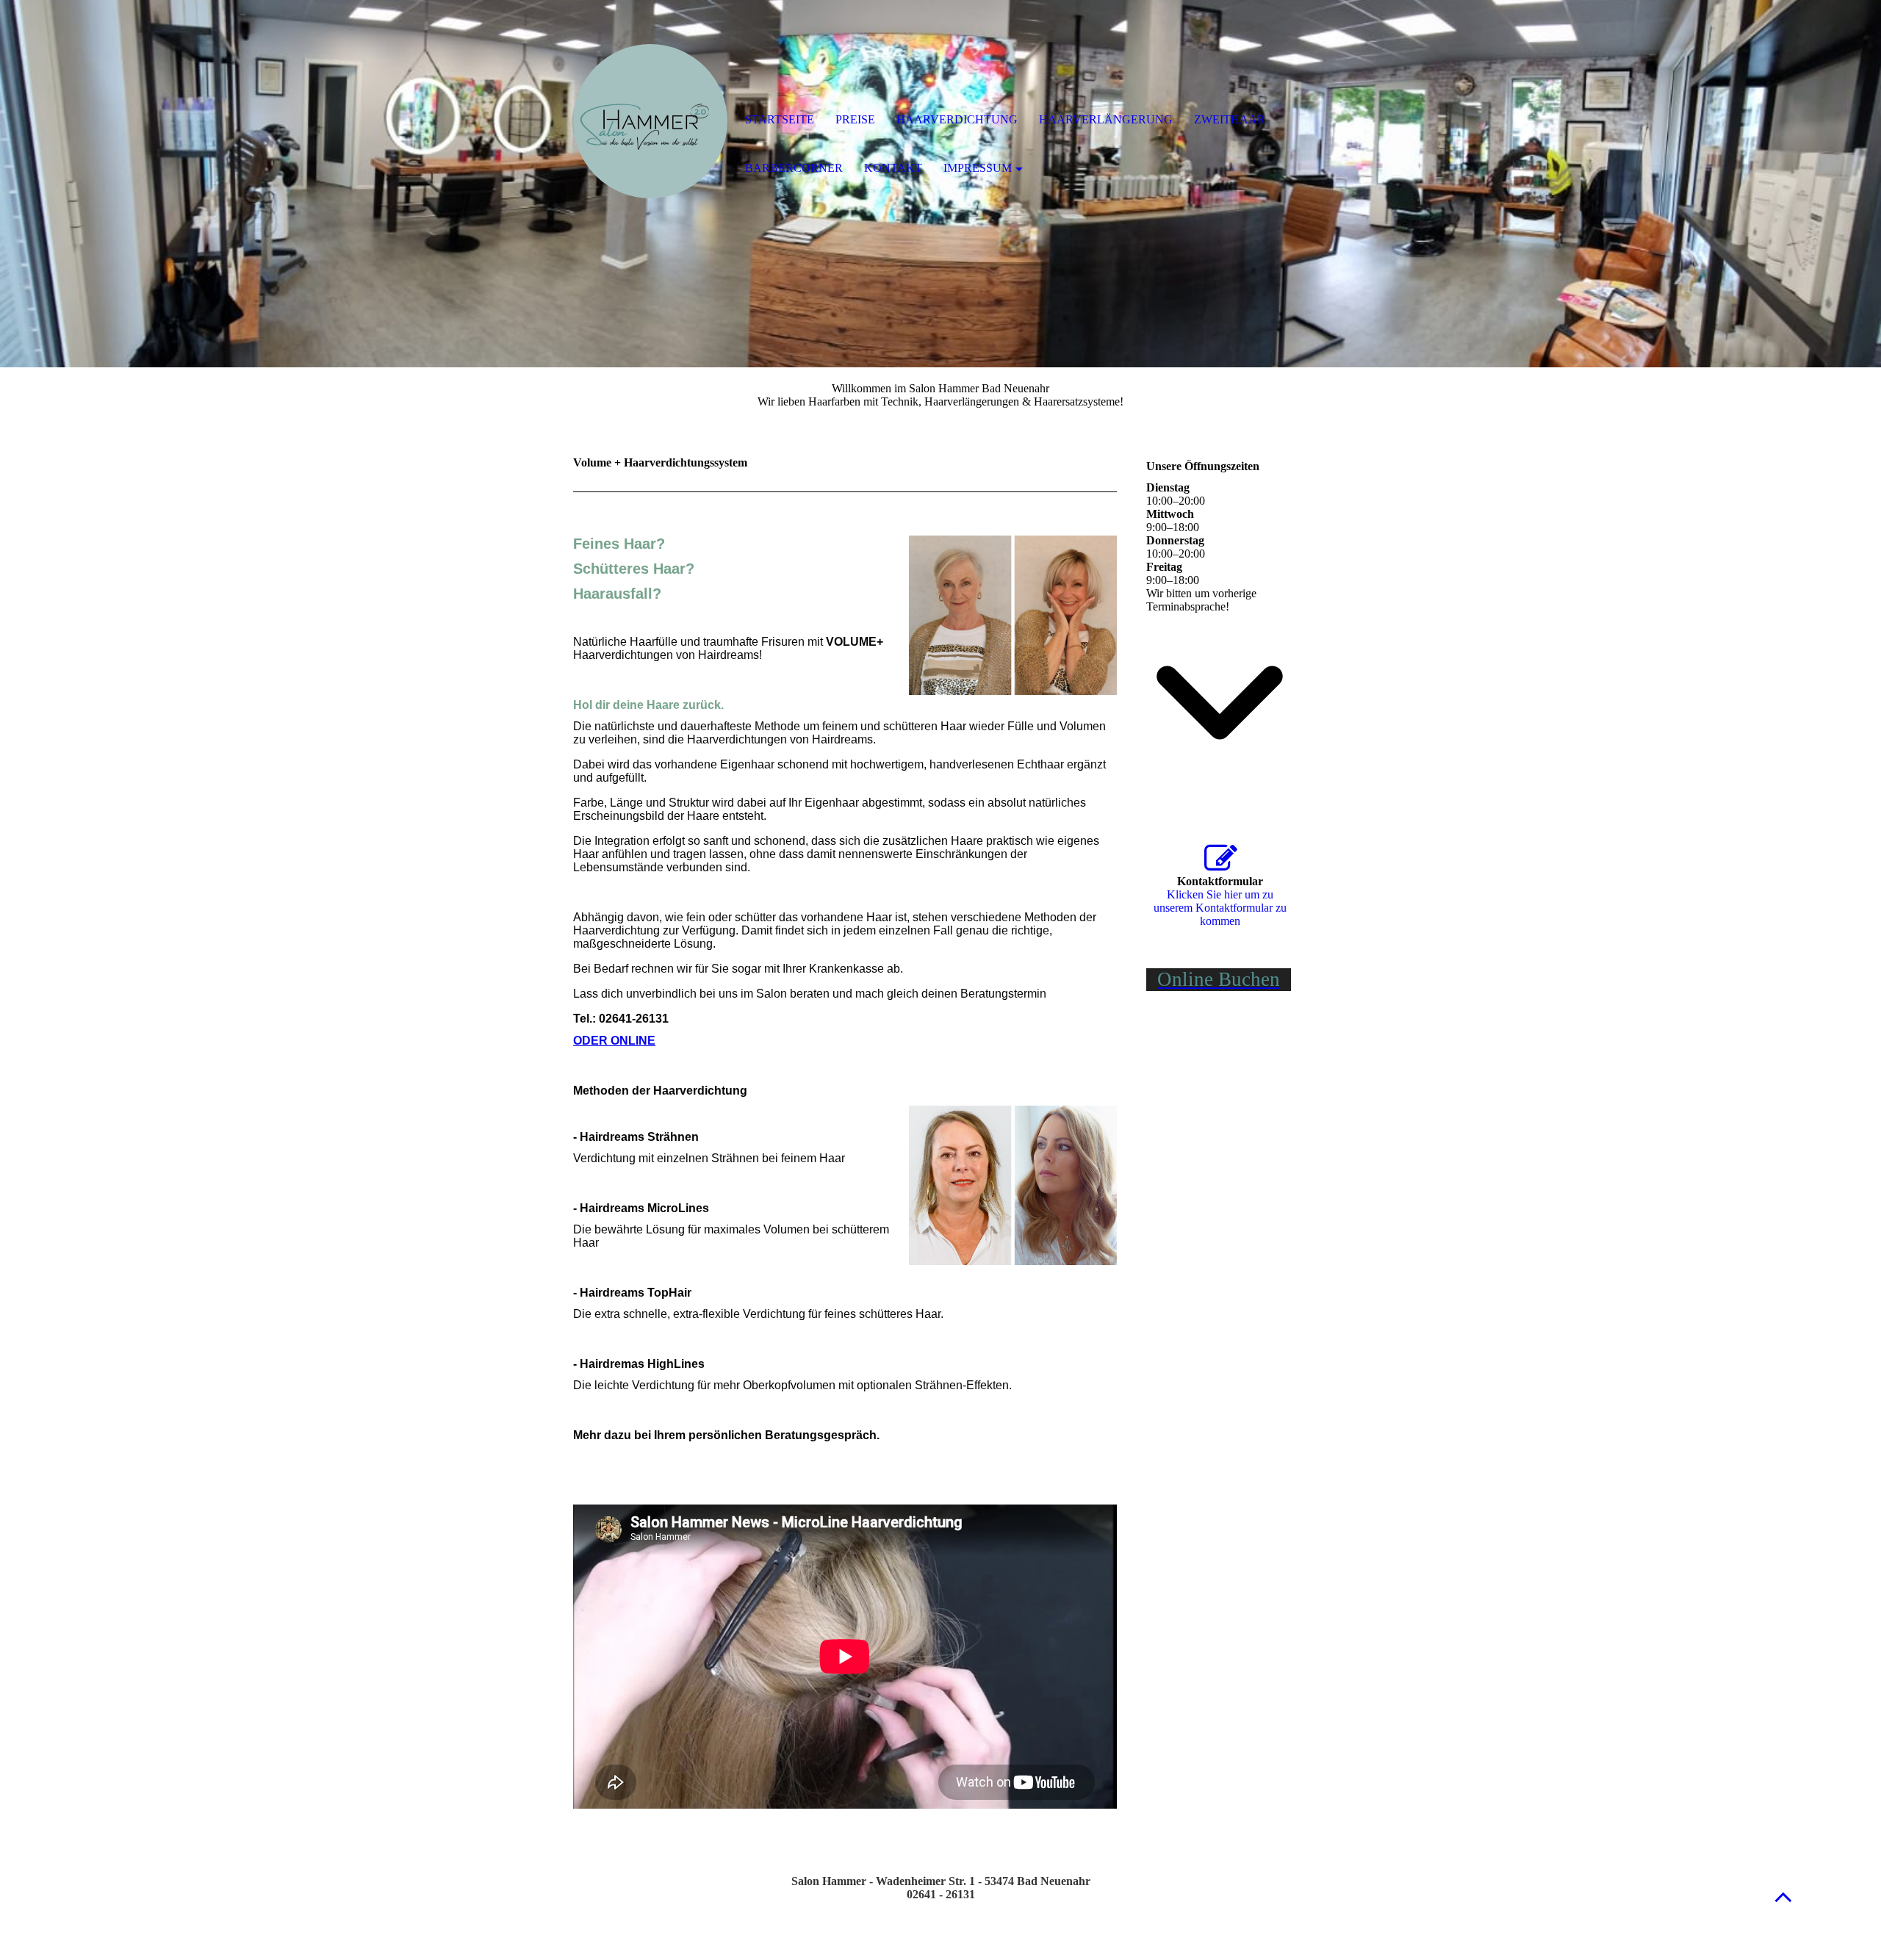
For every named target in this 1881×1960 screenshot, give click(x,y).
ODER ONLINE (614, 1041)
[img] (650, 121)
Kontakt (893, 168)
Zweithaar (1230, 119)
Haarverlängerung (1106, 119)
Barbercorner (794, 168)
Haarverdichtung (957, 119)
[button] (1783, 1896)
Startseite (780, 119)
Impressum (978, 168)
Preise (855, 119)
